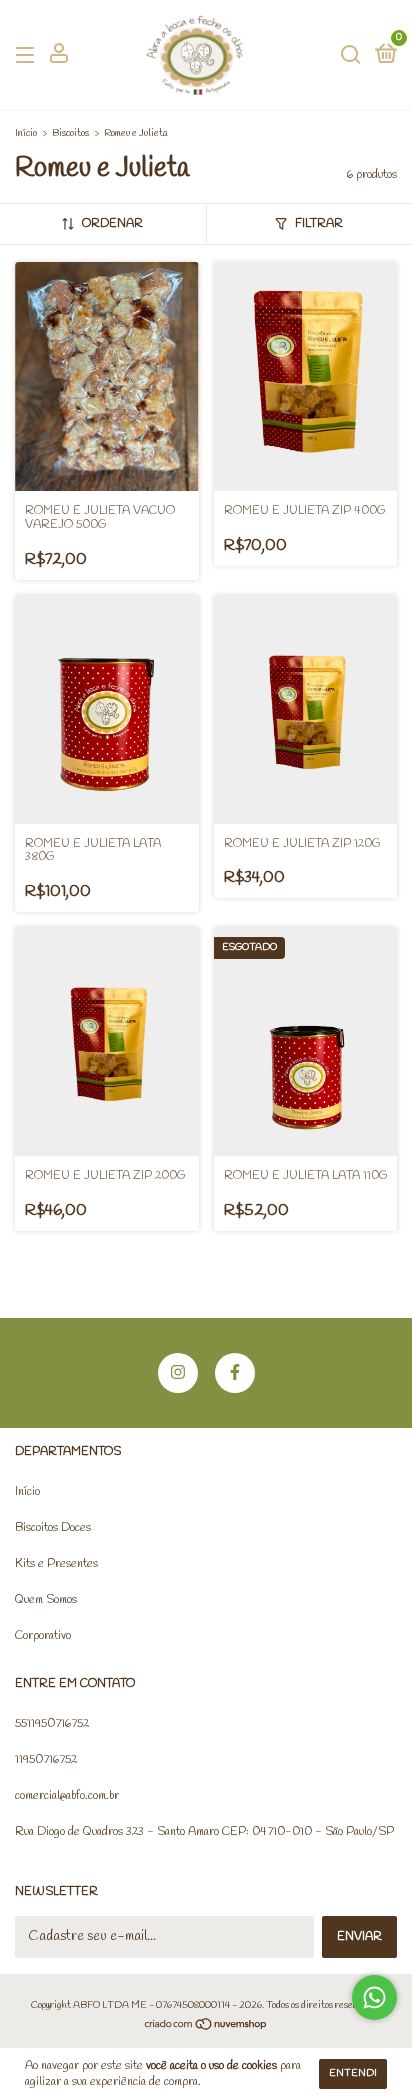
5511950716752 (52, 1724)
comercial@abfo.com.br (67, 1796)
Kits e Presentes (56, 1564)
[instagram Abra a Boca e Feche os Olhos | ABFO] (178, 1373)
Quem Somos (46, 1600)
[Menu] (28, 56)
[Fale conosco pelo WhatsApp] (374, 1997)
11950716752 (46, 1760)
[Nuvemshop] (206, 2027)
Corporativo (43, 1636)
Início (26, 133)
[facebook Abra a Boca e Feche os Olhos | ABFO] (235, 1373)
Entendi (353, 2073)
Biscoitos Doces (53, 1528)
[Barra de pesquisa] (351, 56)
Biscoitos (70, 133)
